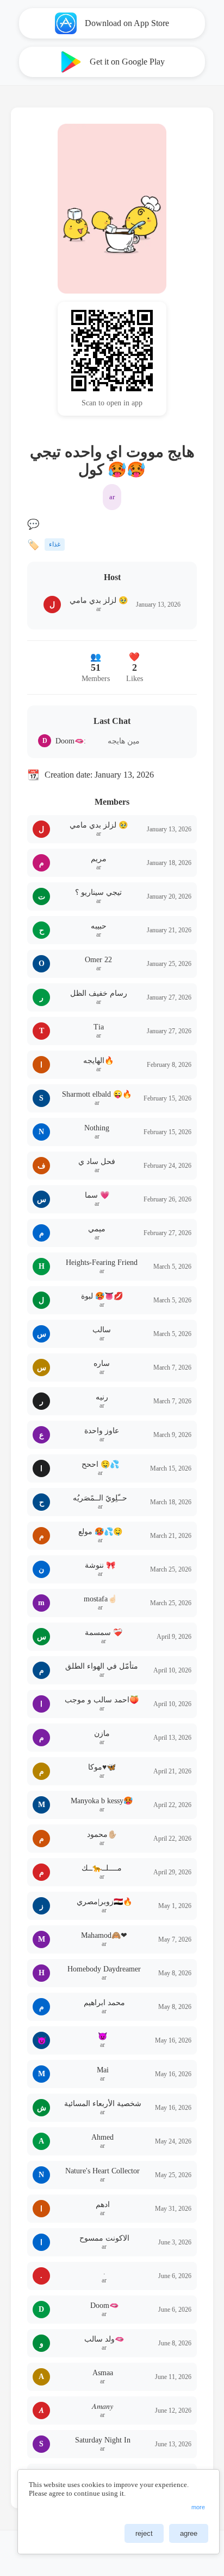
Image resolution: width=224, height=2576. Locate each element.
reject (144, 2533)
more (198, 2507)
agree (189, 2533)
